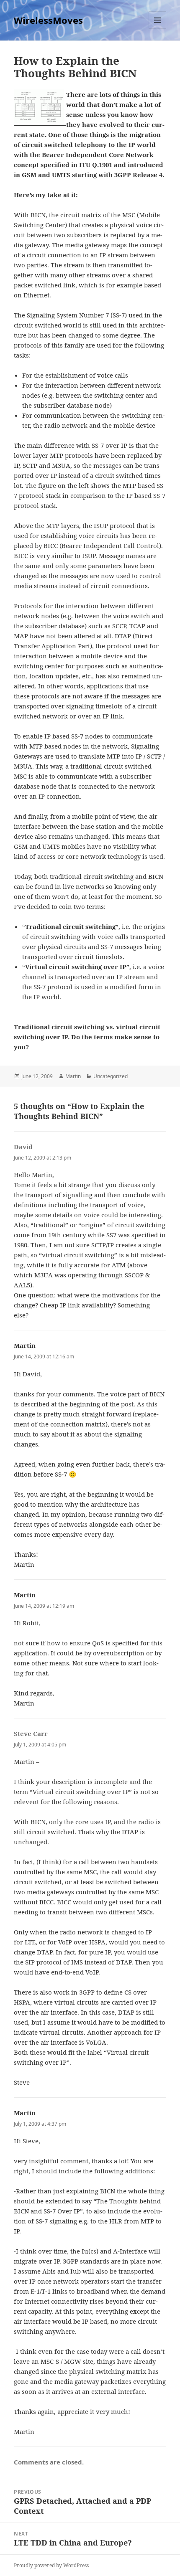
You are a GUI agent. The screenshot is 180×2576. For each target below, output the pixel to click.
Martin (73, 1076)
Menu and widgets (158, 29)
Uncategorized (111, 1076)
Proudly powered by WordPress (51, 2565)
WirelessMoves (48, 20)
